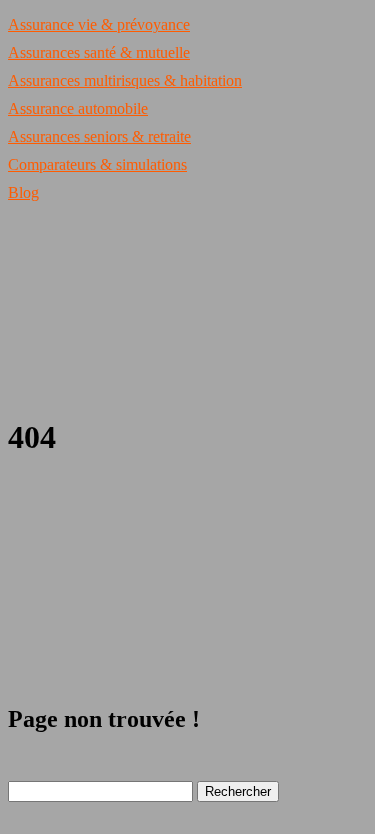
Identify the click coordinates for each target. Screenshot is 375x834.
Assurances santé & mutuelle (99, 52)
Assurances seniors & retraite (99, 136)
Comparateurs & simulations (97, 164)
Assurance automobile (78, 108)
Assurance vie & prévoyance (99, 24)
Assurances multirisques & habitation (125, 80)
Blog (23, 192)
